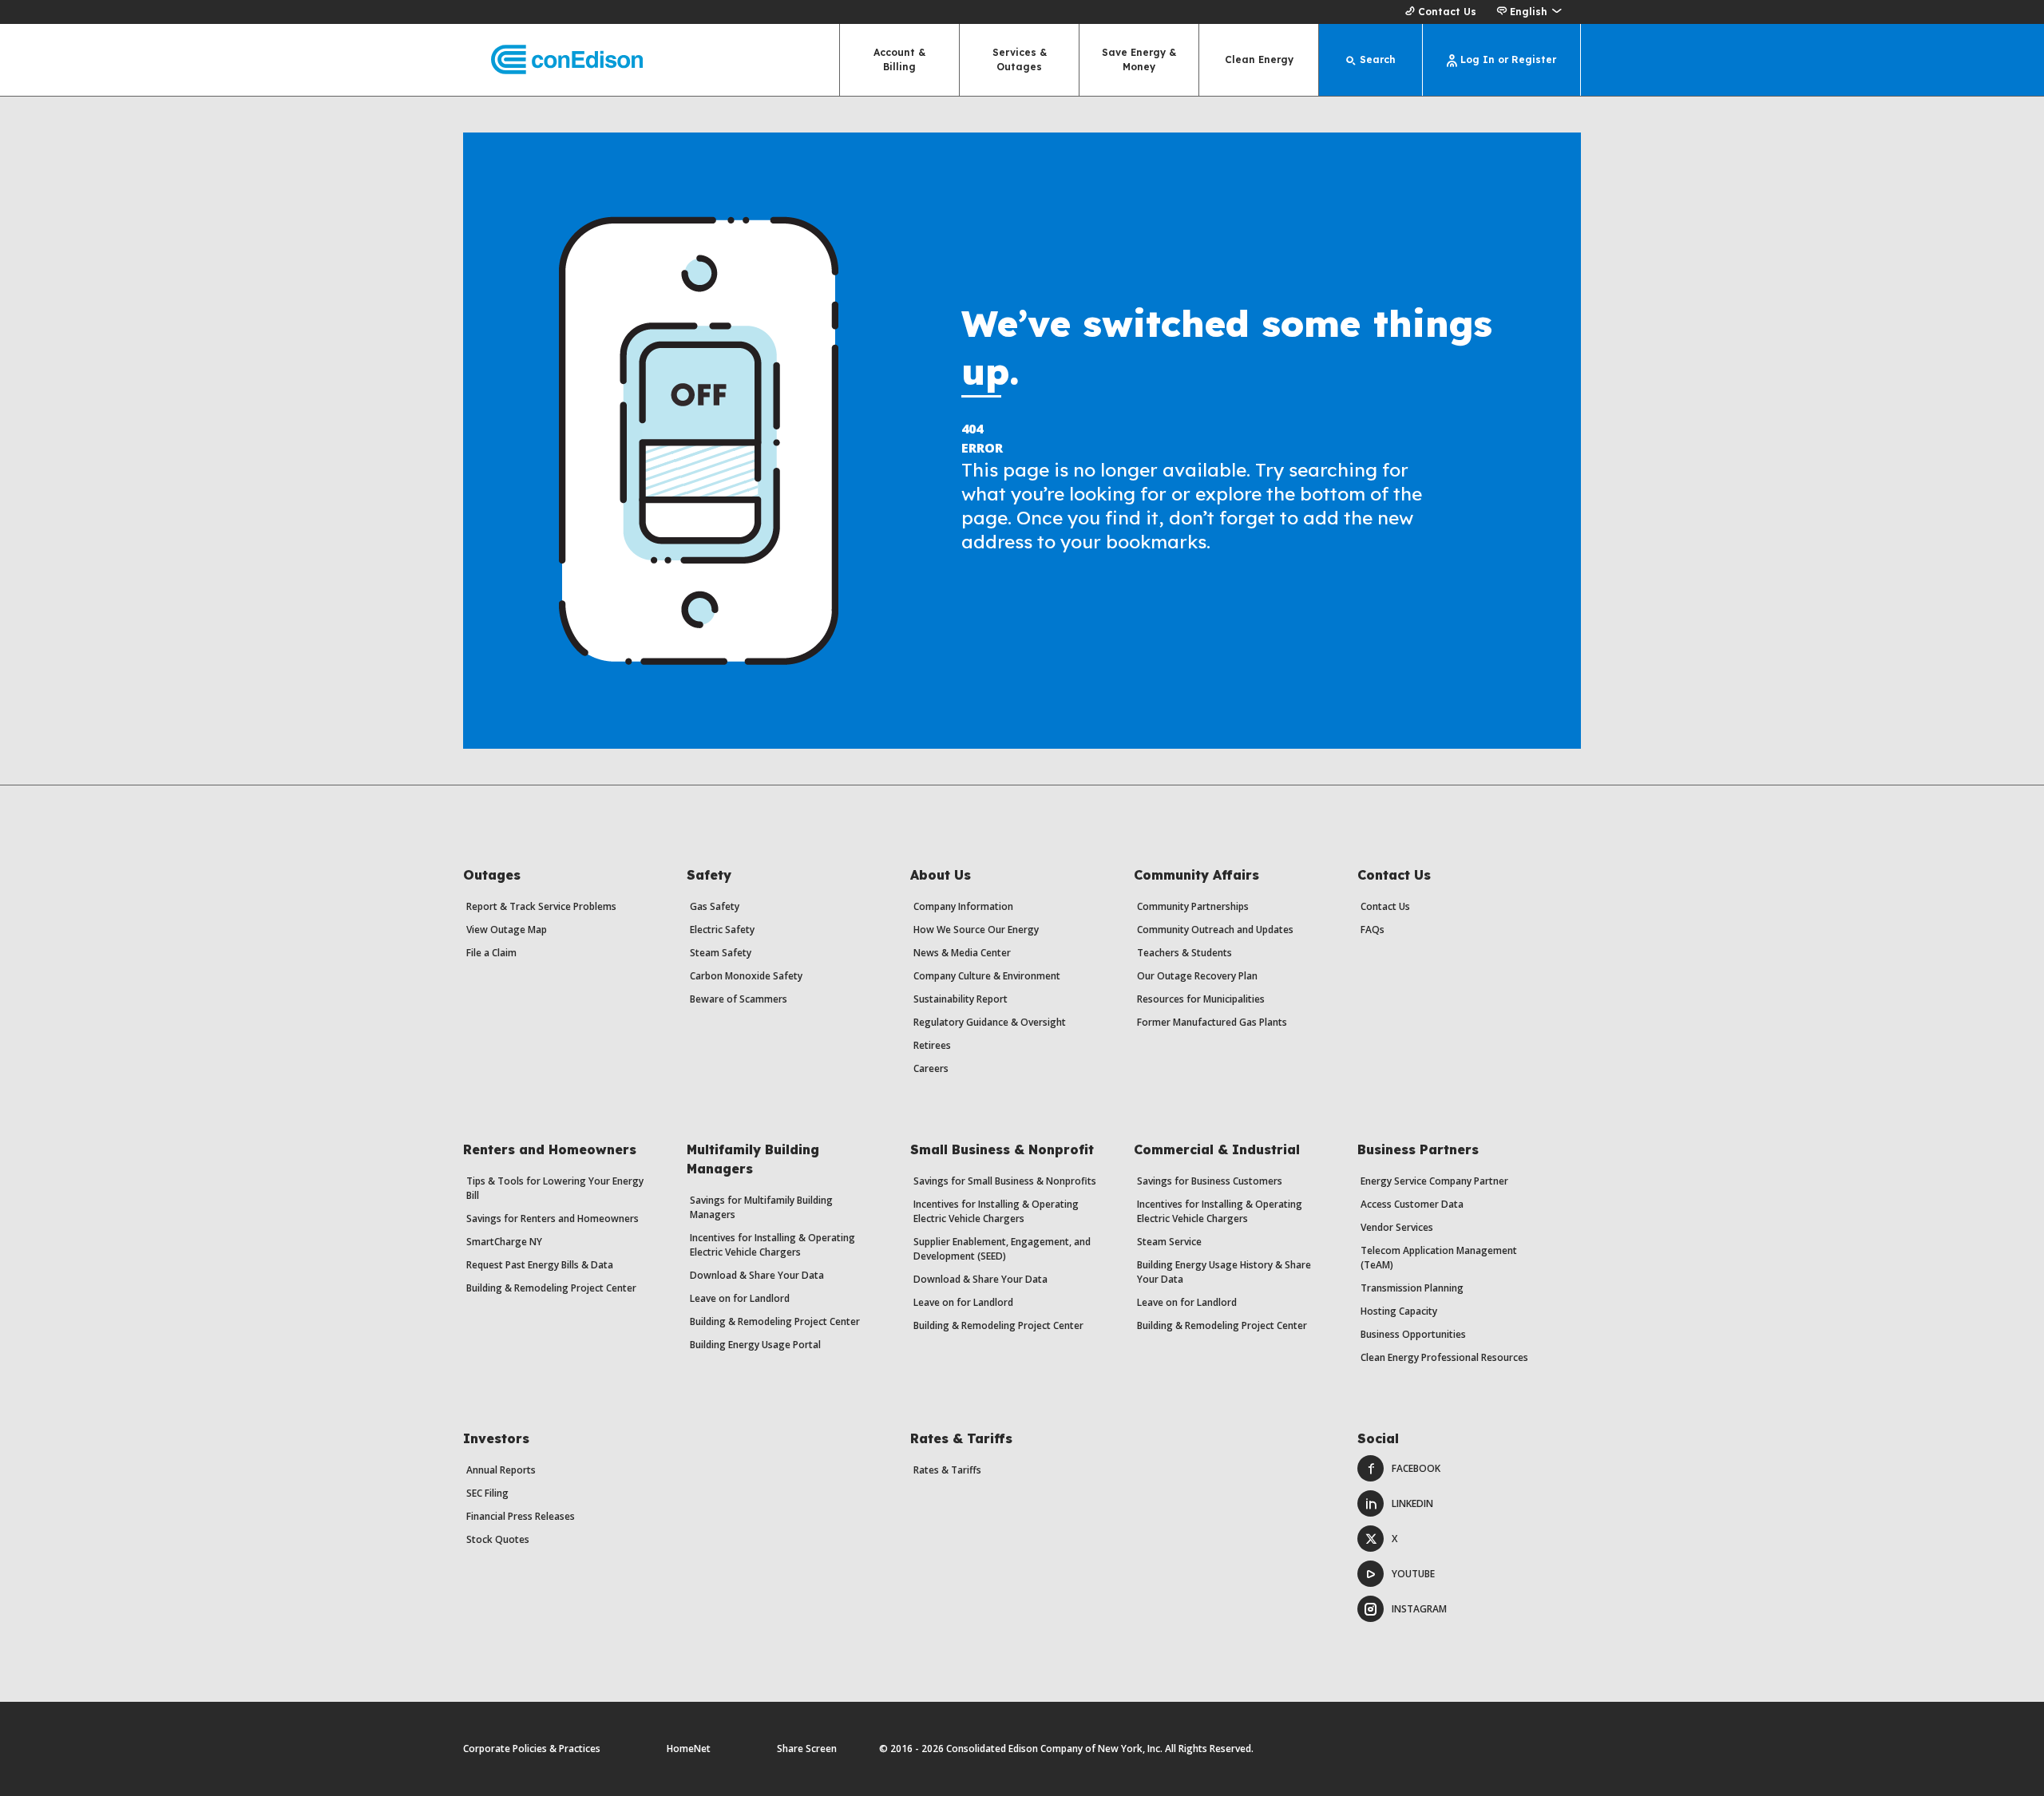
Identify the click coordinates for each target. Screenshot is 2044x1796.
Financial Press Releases (521, 1516)
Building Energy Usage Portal (755, 1345)
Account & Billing (899, 59)
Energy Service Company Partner (1434, 1181)
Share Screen (807, 1749)
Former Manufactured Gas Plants (1212, 1022)
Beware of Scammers (739, 999)
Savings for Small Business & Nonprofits (1005, 1181)
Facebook (1416, 1468)
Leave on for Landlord (740, 1298)
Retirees (932, 1045)
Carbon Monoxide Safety (746, 976)
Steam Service (1169, 1242)
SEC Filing (487, 1493)
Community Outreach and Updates (1215, 930)
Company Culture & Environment (987, 976)
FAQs (1373, 930)
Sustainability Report (961, 999)
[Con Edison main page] (553, 60)
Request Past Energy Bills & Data (540, 1265)
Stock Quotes (498, 1539)
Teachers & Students (1184, 953)
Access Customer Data (1412, 1204)
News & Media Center (962, 953)
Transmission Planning (1412, 1288)
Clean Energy (1259, 59)
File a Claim (491, 953)
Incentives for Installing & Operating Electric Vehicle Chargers (772, 1245)
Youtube (1413, 1574)
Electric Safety (722, 930)
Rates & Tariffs (947, 1470)
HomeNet (689, 1749)
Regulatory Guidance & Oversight (990, 1022)
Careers (931, 1068)
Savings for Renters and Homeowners (553, 1218)
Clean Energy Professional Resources (1444, 1357)
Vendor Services (1397, 1227)
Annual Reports (501, 1470)
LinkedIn (1412, 1503)
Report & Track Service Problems (541, 906)
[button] (1529, 12)
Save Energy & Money (1139, 59)
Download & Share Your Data (757, 1275)
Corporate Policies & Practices (532, 1749)
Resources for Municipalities (1201, 999)
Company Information (963, 906)
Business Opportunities (1413, 1334)
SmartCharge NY (504, 1242)
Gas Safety (715, 906)
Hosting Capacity (1399, 1311)
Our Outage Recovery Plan (1197, 976)
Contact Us (1447, 12)
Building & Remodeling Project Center (551, 1288)
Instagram (1419, 1609)
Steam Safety (721, 953)
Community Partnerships (1193, 906)
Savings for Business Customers (1210, 1181)
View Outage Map (507, 930)
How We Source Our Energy (976, 930)
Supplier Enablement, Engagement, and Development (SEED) (1002, 1249)
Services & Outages (1020, 59)
